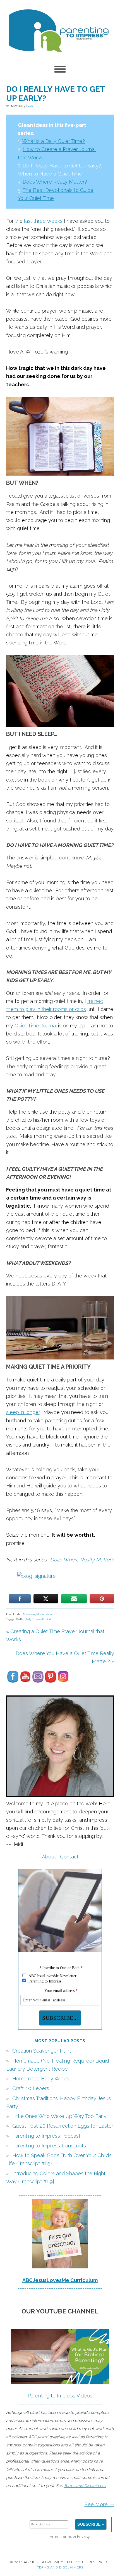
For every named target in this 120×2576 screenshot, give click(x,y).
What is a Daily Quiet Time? (54, 141)
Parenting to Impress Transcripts (49, 2146)
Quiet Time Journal (36, 1026)
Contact (69, 1857)
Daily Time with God (38, 1619)
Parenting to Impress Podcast (46, 2136)
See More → (99, 2504)
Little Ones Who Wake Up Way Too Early (59, 2116)
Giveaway (29, 1614)
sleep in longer (23, 1412)
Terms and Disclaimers (60, 2567)
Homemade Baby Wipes (41, 2079)
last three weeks (43, 221)
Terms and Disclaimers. (85, 2485)
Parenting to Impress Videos (60, 2396)
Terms (66, 2536)
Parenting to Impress (60, 28)
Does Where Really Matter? (55, 182)
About (49, 1857)
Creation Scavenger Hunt (42, 2051)
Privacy (83, 2536)
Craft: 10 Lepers (31, 2088)
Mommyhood (45, 1614)
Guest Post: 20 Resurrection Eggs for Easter (63, 2126)
